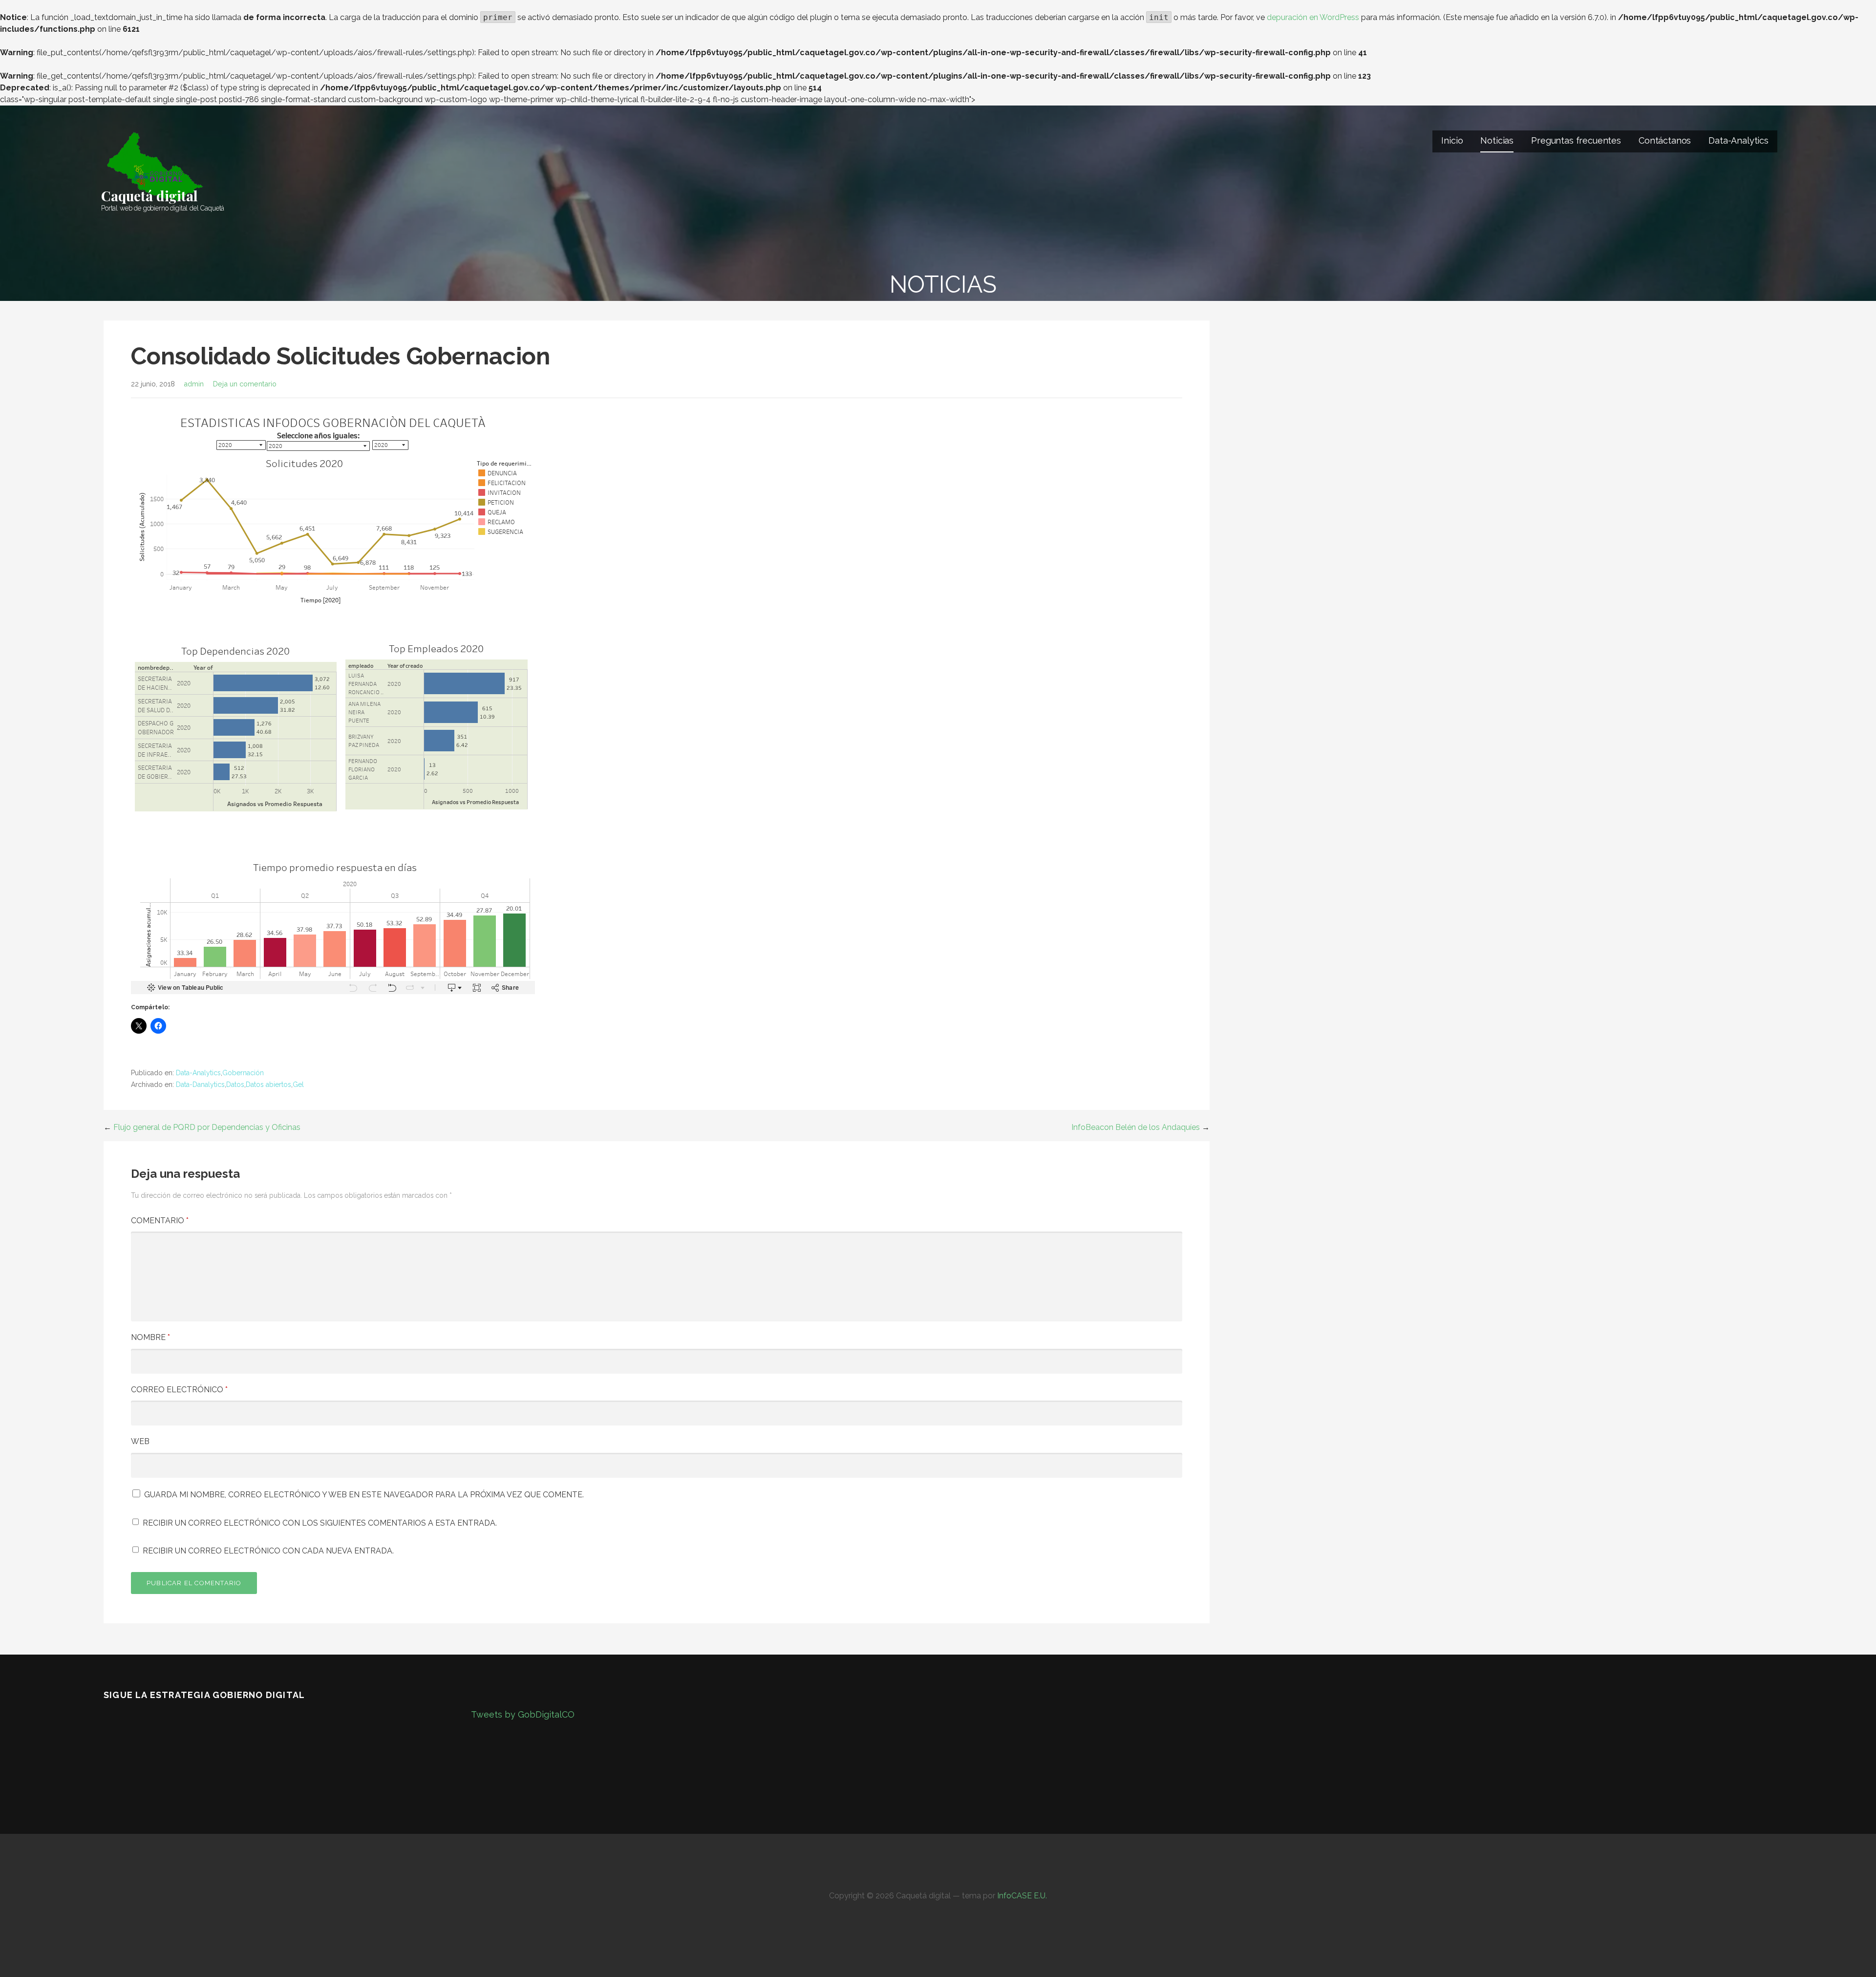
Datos (235, 1084)
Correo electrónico (179, 1390)
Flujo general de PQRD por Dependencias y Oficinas (207, 1127)
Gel (298, 1084)
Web (140, 1441)
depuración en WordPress (1313, 17)
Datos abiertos (268, 1084)
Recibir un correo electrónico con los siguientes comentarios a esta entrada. (320, 1523)
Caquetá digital (149, 196)
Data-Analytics (1738, 140)
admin (194, 384)
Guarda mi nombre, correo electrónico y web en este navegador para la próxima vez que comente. (364, 1495)
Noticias (1497, 140)
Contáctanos (1665, 140)
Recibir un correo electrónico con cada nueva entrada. (268, 1551)
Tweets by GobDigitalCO (523, 1714)
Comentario (160, 1221)
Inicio (1452, 140)
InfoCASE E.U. (1022, 1896)
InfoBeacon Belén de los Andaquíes (1136, 1127)
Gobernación (243, 1073)
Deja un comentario (245, 384)
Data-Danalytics (200, 1084)
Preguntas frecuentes (1576, 140)
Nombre (150, 1337)
